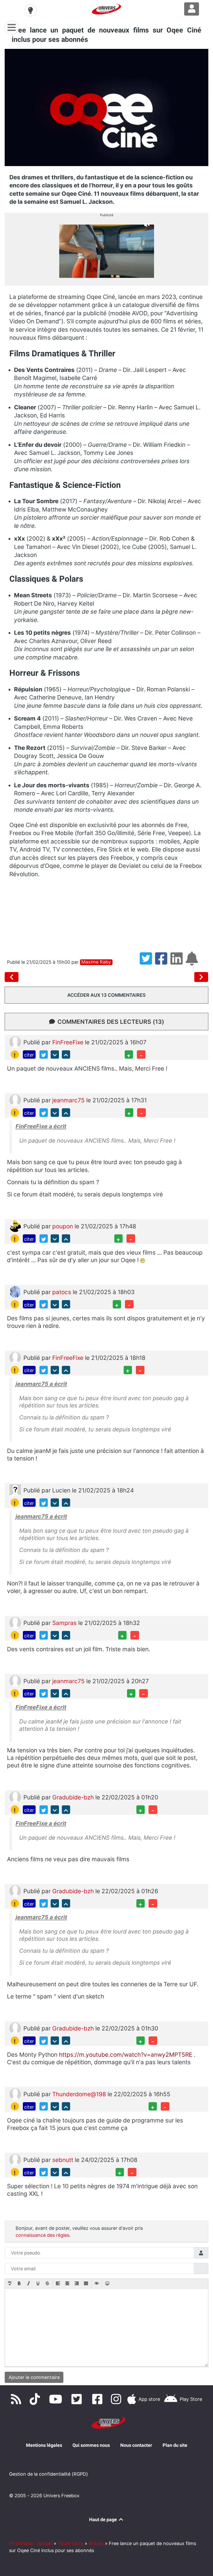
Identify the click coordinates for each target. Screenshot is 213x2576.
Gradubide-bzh (74, 1797)
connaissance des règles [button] (42, 2235)
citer (29, 1055)
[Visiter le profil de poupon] (15, 1226)
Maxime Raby (96, 962)
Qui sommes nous (91, 2445)
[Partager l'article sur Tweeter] (147, 962)
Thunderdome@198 (80, 2094)
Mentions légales (44, 2445)
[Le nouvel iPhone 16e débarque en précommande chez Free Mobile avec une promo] (13, 977)
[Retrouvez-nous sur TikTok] (36, 2399)
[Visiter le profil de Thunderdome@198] (15, 2093)
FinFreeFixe (69, 1042)
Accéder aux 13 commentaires (106, 995)
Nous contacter (136, 2445)
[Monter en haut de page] (66, 1054)
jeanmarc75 (69, 1100)
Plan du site (175, 2445)
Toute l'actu (71, 2543)
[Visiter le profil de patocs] (15, 1291)
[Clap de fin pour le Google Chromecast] (201, 977)
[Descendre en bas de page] (55, 1054)
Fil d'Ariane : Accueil (31, 2543)
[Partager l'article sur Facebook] (163, 962)
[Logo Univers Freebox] (106, 9)
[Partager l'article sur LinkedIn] (178, 962)
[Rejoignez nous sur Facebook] (99, 2399)
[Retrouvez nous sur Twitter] (78, 2399)
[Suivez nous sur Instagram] (117, 2399)
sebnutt (64, 2160)
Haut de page (104, 2519)
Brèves (96, 2543)
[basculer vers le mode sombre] (31, 10)
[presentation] (10, 2284)
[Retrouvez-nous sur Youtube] (57, 2399)
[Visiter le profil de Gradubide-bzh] (15, 1797)
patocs (62, 1292)
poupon (63, 1226)
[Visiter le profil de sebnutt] (15, 2159)
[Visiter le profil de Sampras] (15, 1622)
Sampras (65, 1623)
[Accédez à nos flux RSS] (17, 2399)
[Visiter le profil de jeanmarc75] (15, 1100)
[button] (10, 2284)
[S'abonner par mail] (193, 962)
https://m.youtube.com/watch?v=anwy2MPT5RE (126, 2054)
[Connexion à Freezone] (192, 9)
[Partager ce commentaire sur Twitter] (44, 1054)
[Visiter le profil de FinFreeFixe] (15, 1041)
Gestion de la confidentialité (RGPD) (49, 2474)
